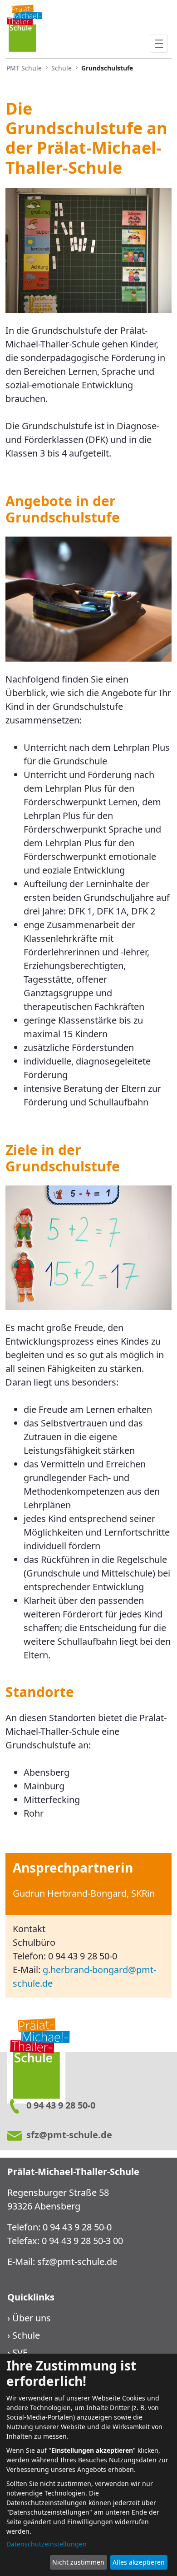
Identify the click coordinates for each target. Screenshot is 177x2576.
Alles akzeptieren (139, 2562)
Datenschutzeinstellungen (47, 2544)
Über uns (32, 2318)
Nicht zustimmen (78, 2562)
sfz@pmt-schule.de (77, 2262)
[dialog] (88, 2465)
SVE (20, 2353)
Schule (26, 2335)
